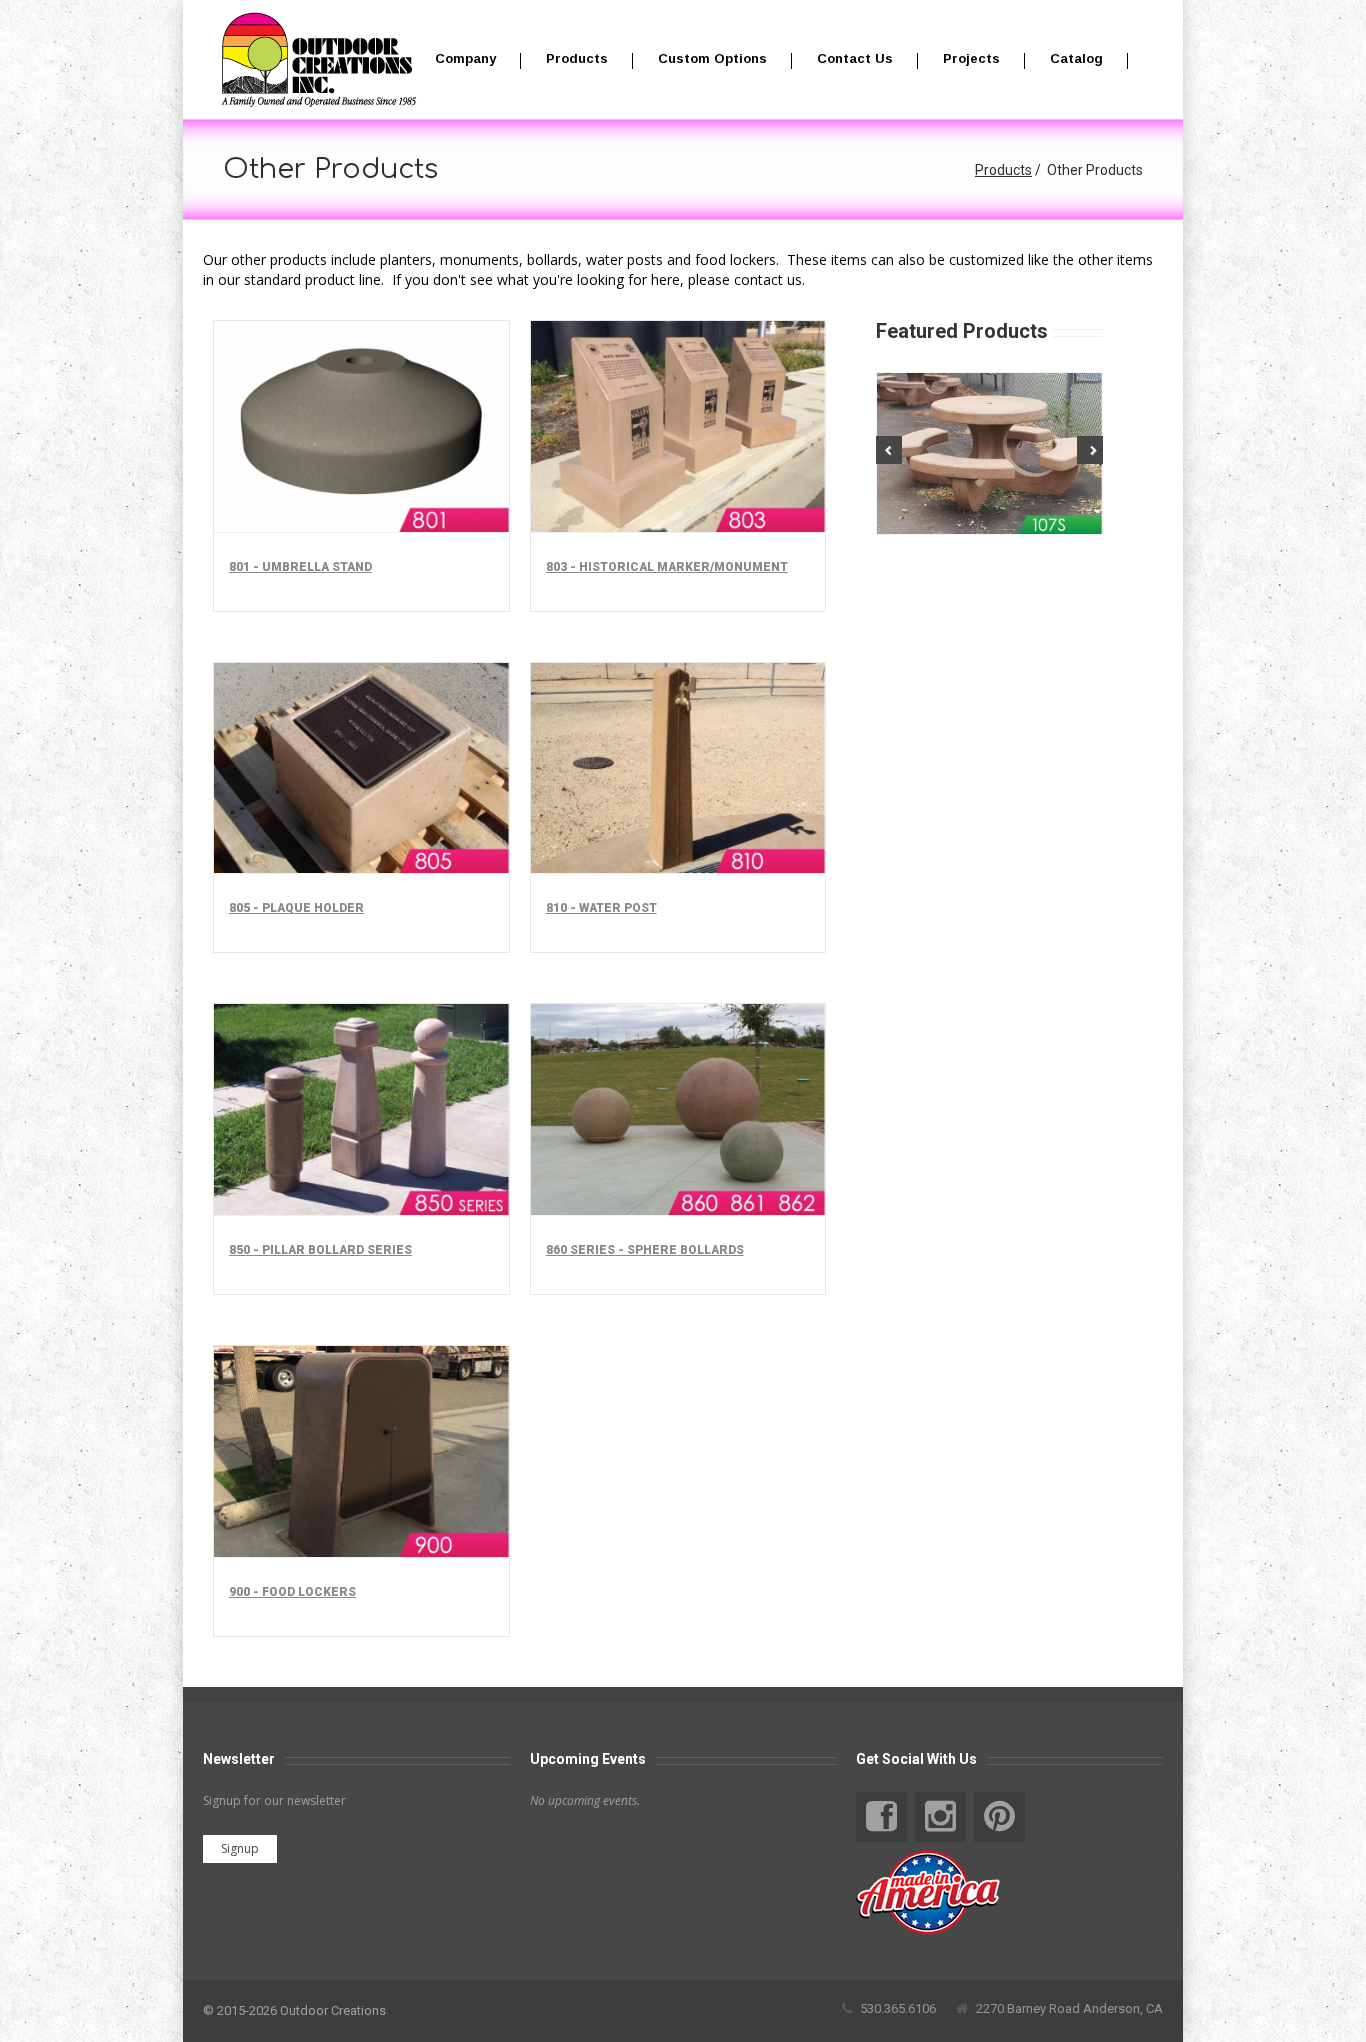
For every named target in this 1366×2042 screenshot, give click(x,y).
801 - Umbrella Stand (300, 567)
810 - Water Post (601, 908)
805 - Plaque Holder (296, 908)
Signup (240, 1848)
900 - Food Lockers (292, 1592)
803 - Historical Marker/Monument (667, 567)
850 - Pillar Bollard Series (320, 1250)
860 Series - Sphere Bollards (645, 1250)
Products (1003, 170)
